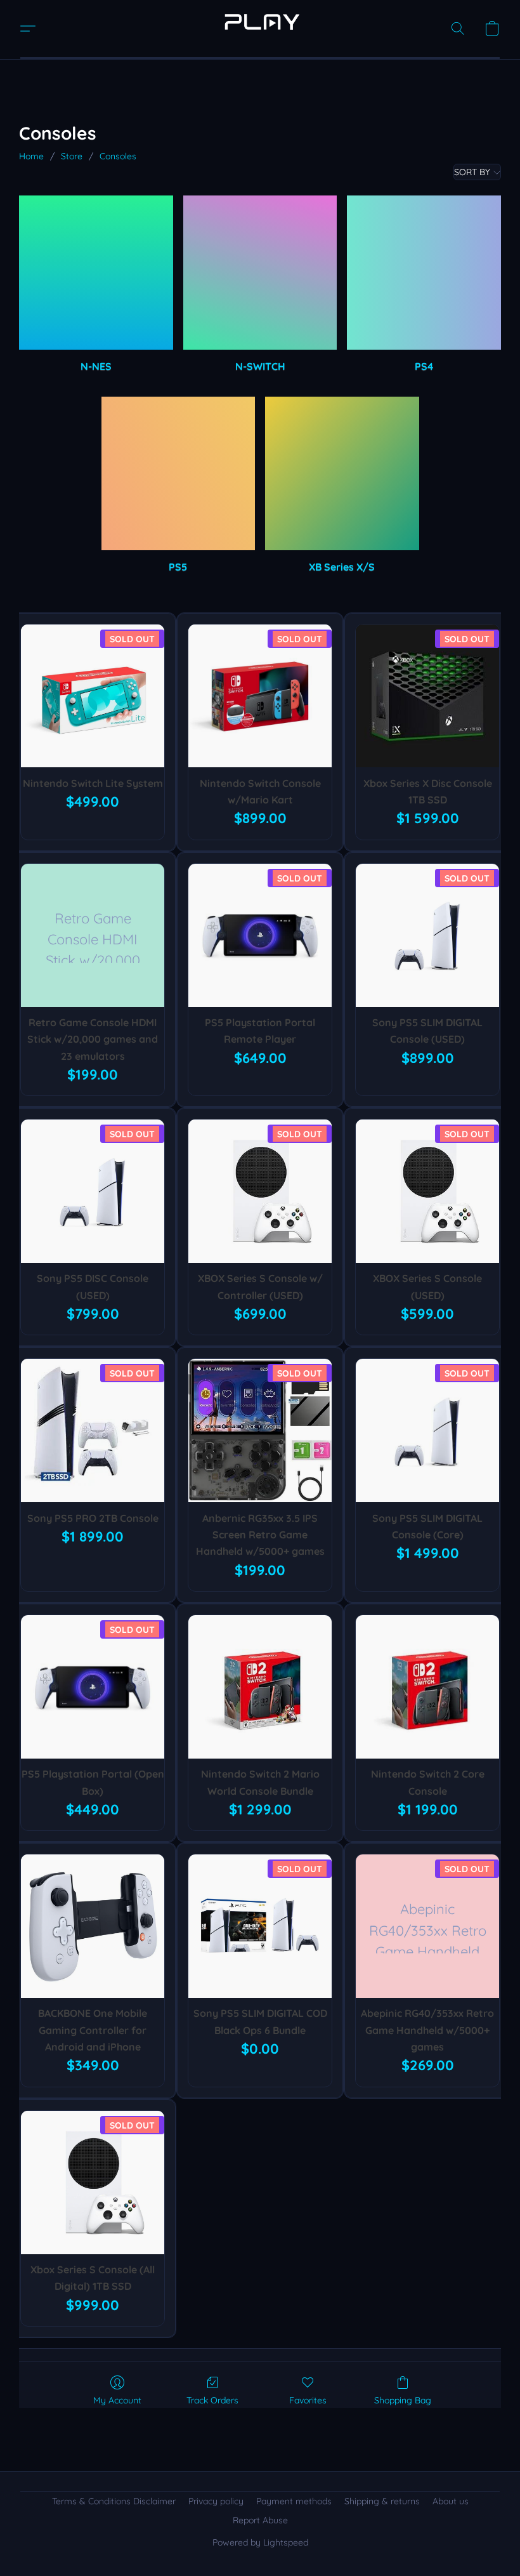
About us (451, 2501)
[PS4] (424, 273)
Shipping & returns (382, 2501)
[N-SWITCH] (260, 273)
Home (31, 156)
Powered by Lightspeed (260, 2542)
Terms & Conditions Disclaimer (114, 2501)
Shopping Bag (403, 2400)
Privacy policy (216, 2501)
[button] (260, 22)
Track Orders (212, 2400)
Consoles (118, 156)
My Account (117, 2400)
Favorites (308, 2400)
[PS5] (179, 474)
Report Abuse (260, 2520)
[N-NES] (96, 273)
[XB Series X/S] (342, 474)
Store (72, 156)
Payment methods (294, 2501)
